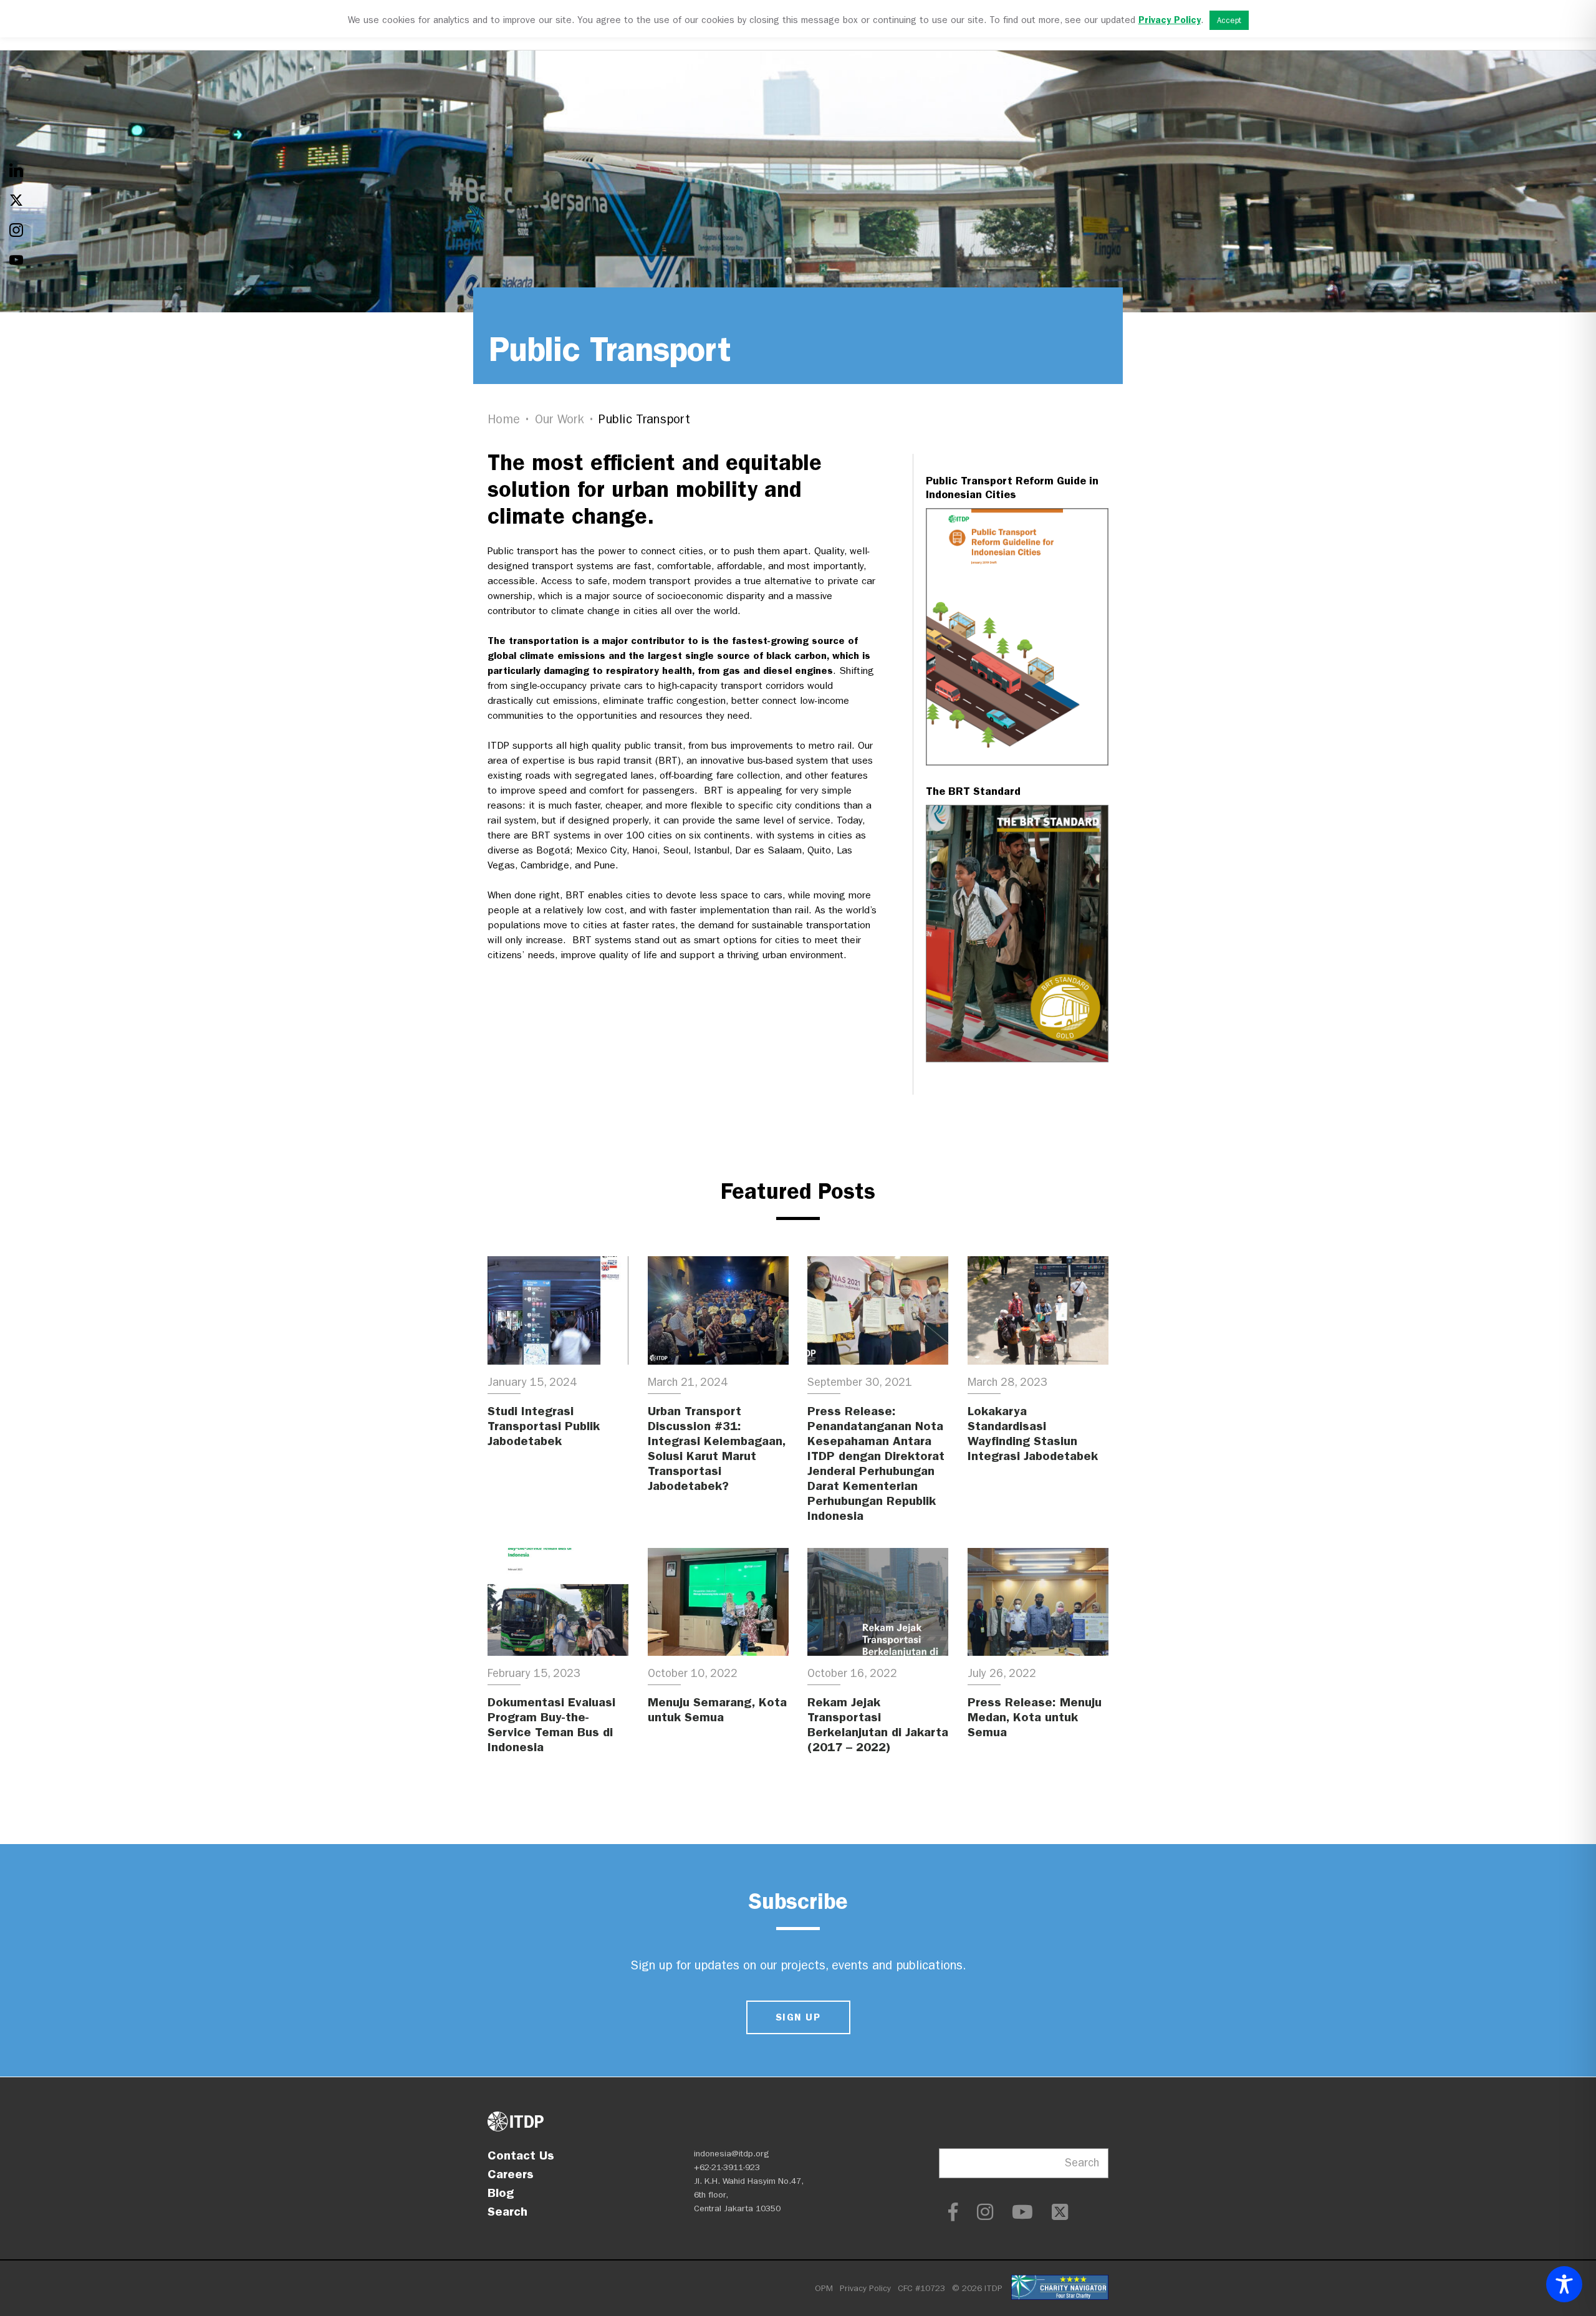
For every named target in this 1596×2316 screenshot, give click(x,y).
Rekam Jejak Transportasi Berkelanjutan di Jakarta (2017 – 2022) (878, 1724)
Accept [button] (1229, 20)
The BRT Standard (973, 791)
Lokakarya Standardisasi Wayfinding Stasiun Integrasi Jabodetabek (1033, 1433)
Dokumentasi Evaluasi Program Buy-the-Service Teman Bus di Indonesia (551, 1724)
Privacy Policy (865, 2288)
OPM (824, 2288)
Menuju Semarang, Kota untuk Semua (717, 1709)
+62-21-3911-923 (727, 2167)
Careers (511, 2174)
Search (507, 2211)
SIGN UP (798, 2017)
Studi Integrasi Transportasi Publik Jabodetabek (544, 1426)
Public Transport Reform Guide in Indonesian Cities (1012, 488)
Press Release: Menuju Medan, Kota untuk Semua (1035, 1717)
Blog (501, 2193)
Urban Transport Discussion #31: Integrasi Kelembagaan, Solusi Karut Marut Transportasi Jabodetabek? (717, 1448)
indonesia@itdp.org (732, 2154)
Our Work (560, 419)
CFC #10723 (921, 2288)
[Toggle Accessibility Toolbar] (1564, 2284)
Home (504, 419)
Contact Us (521, 2155)
